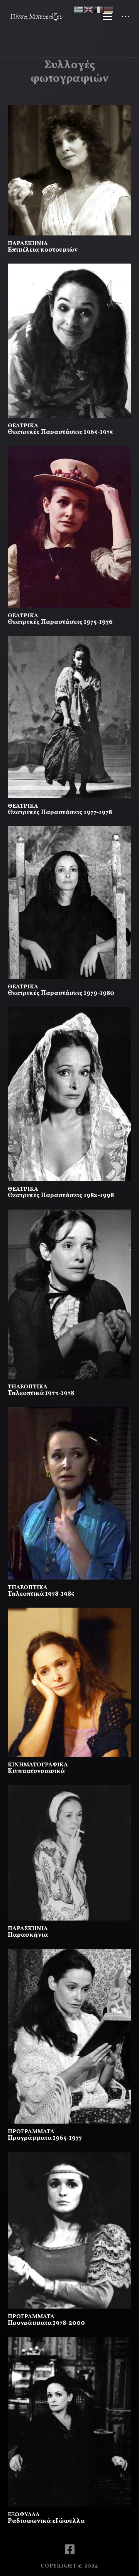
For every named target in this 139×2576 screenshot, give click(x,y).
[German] (109, 9)
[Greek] (79, 9)
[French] (99, 9)
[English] (89, 9)
